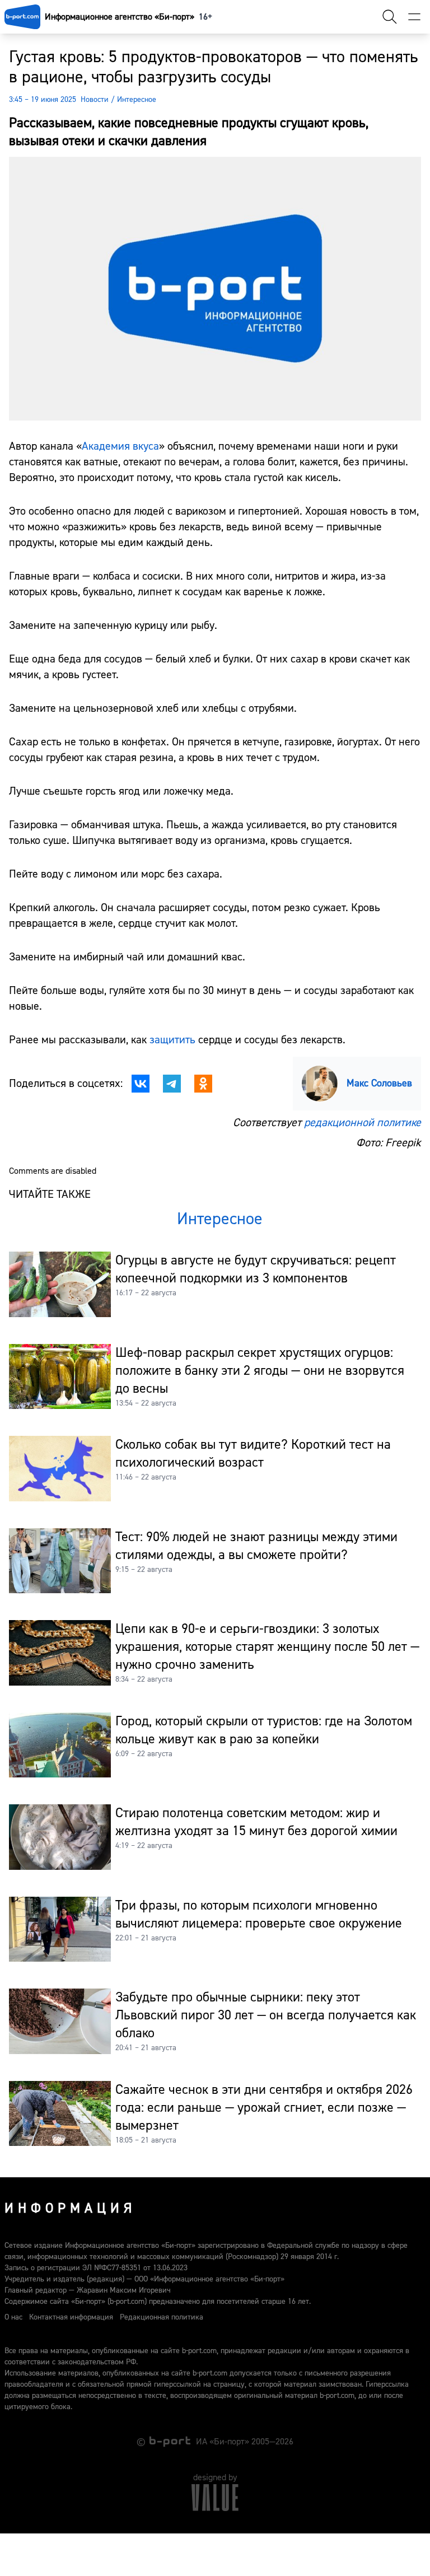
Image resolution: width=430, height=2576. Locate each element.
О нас (13, 2317)
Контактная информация (71, 2317)
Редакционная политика (162, 2317)
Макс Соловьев (379, 1083)
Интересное (137, 100)
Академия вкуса (120, 446)
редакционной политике (363, 1123)
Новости (95, 100)
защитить (172, 1040)
